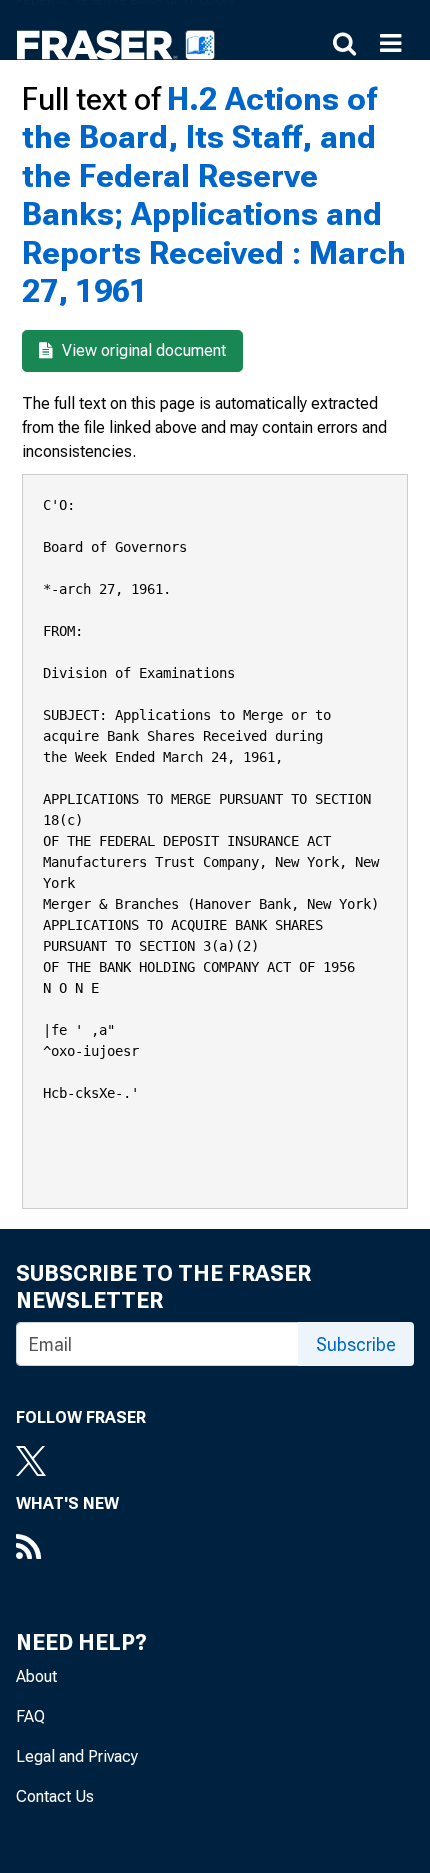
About (36, 1676)
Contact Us (55, 1796)
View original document (142, 350)
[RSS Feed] (67, 1549)
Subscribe (356, 1344)
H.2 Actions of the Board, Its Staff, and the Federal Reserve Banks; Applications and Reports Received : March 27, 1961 (214, 195)
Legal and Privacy (77, 1756)
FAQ (30, 1716)
